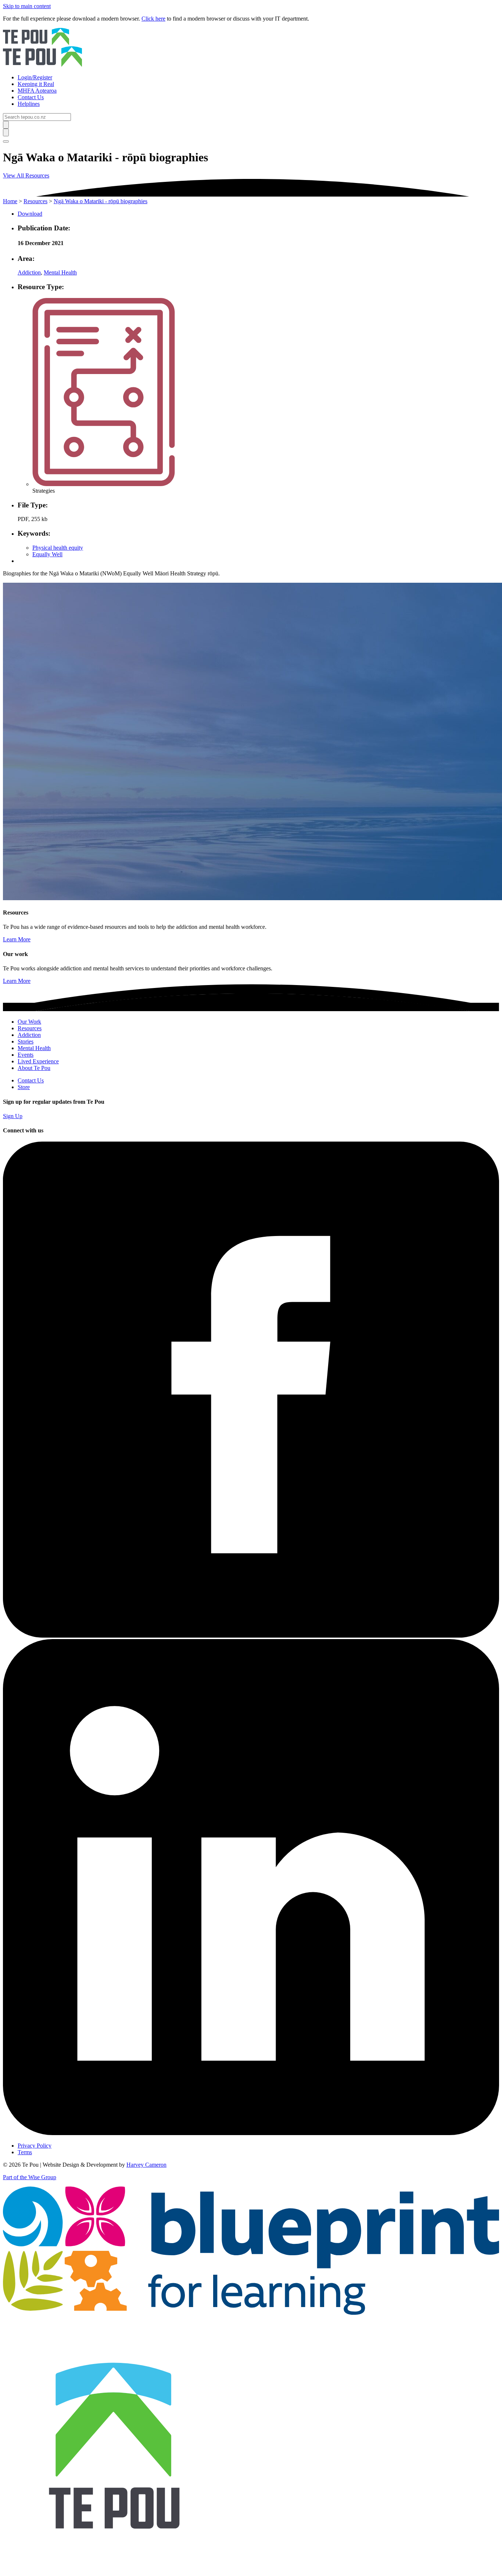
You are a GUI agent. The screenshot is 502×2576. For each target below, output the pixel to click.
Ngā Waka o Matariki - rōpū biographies (101, 201)
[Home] (251, 48)
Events (26, 1055)
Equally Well (47, 554)
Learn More (17, 939)
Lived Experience (38, 1061)
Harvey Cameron (146, 2165)
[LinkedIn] (251, 2133)
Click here (153, 19)
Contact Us (31, 1080)
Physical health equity (58, 548)
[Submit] (6, 125)
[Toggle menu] (6, 141)
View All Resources (26, 175)
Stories (26, 1041)
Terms (25, 2152)
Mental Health (60, 272)
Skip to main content (27, 6)
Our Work (29, 1022)
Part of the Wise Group (30, 2177)
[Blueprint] (251, 2313)
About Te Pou (34, 1068)
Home (10, 201)
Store (24, 1087)
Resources (35, 201)
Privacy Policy (35, 2146)
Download (30, 214)
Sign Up (13, 1116)
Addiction (29, 272)
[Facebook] (251, 1636)
